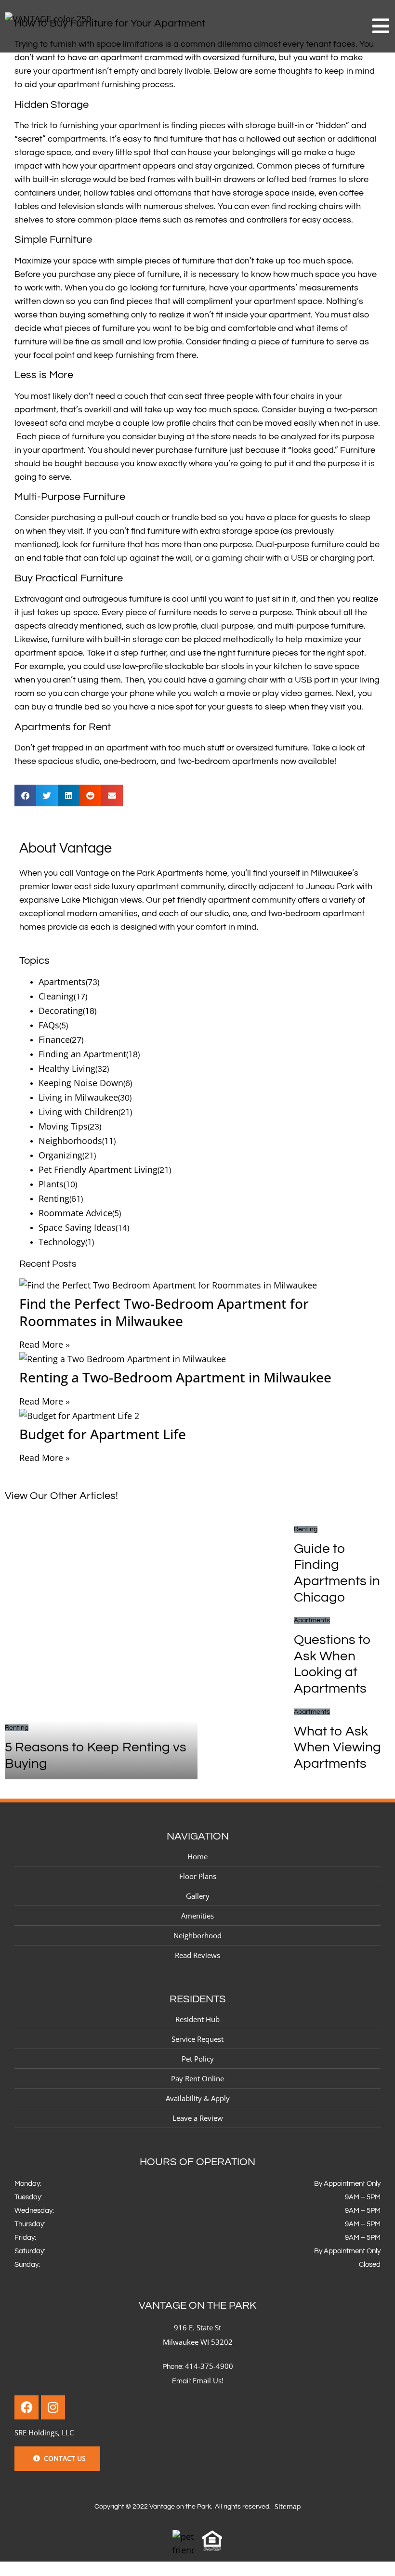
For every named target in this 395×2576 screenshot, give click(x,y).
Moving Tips (63, 1126)
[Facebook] (26, 2407)
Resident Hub (197, 2019)
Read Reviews (197, 1955)
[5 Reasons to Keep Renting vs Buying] (101, 1651)
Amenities (197, 1916)
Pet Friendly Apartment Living (98, 1170)
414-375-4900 (209, 2366)
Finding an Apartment (82, 1054)
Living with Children (79, 1112)
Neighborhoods (70, 1141)
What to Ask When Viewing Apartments (337, 1748)
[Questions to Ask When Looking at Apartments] (246, 1659)
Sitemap (288, 2506)
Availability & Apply (198, 2098)
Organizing (60, 1155)
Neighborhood (197, 1935)
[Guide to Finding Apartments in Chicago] (246, 1568)
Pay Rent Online (197, 2078)
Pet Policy (198, 2059)
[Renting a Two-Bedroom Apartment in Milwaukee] (197, 1359)
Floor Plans (198, 1876)
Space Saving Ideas (77, 1227)
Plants (51, 1184)
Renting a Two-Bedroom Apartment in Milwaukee (175, 1377)
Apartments (62, 982)
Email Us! (208, 2380)
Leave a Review (198, 2118)
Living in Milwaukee (78, 1097)
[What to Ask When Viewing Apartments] (246, 1742)
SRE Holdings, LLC (44, 2432)
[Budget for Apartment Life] (197, 1416)
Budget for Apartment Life (103, 1434)
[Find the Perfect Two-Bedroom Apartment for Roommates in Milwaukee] (197, 1285)
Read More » (45, 1344)
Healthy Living (67, 1068)
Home (197, 1856)
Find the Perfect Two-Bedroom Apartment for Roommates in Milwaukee (164, 1312)
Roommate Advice (75, 1213)
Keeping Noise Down (81, 1083)
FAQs (49, 1025)
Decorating (61, 1011)
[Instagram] (53, 2407)
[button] (25, 795)
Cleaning (56, 996)
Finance (54, 1039)
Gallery (198, 1896)
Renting (54, 1198)
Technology (62, 1242)
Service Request (197, 2039)
